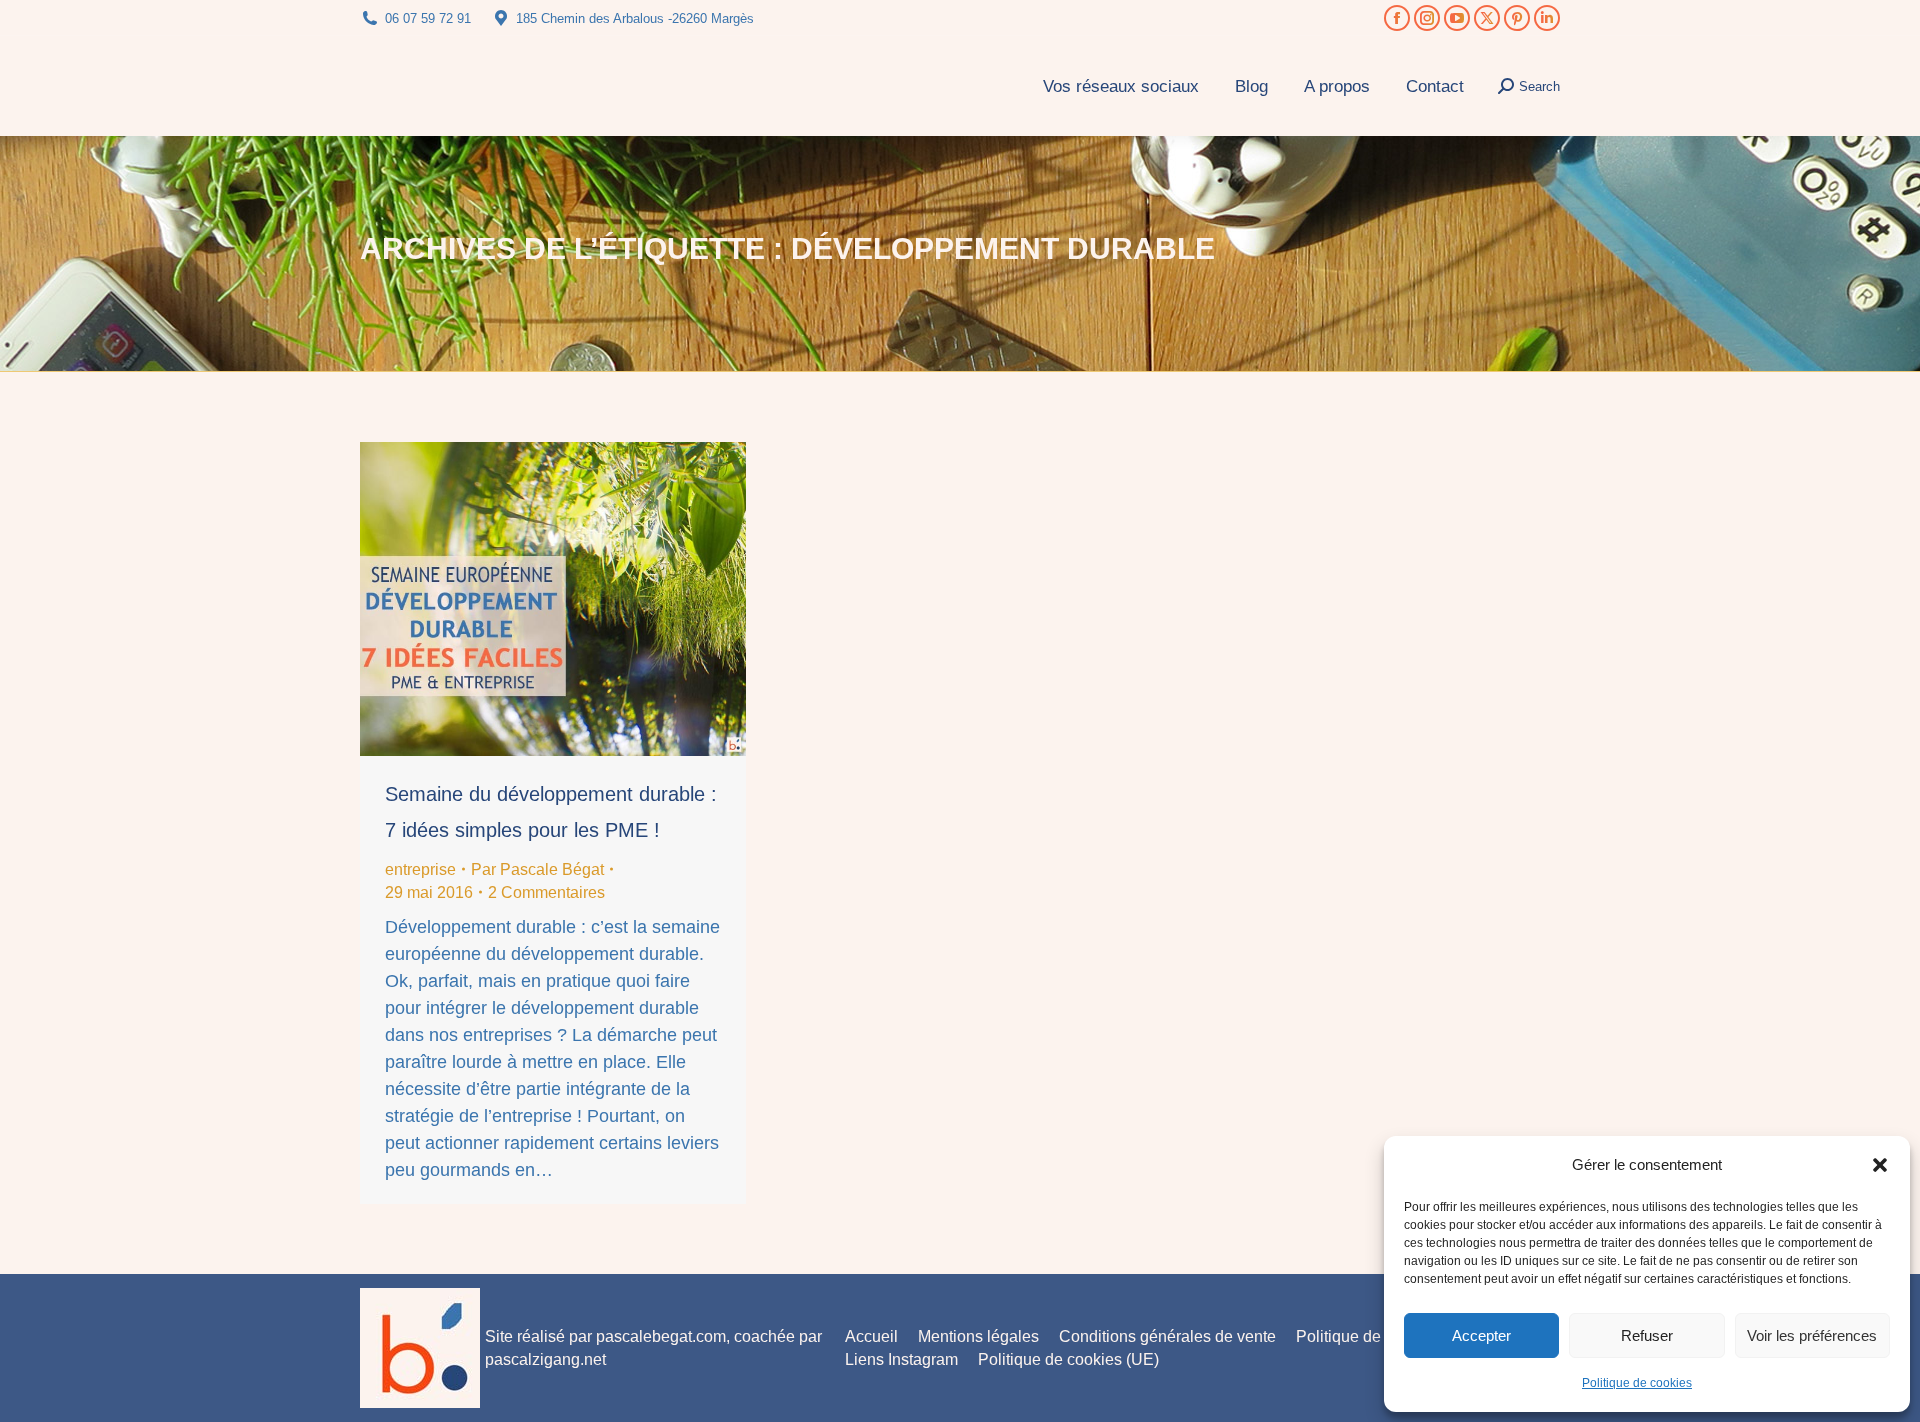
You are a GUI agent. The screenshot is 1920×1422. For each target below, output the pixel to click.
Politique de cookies (1637, 1383)
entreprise (420, 869)
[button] (1880, 1165)
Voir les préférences (1812, 1335)
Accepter (1481, 1335)
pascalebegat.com (661, 1336)
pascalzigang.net (545, 1359)
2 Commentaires (546, 892)
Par (537, 869)
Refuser (1647, 1335)
